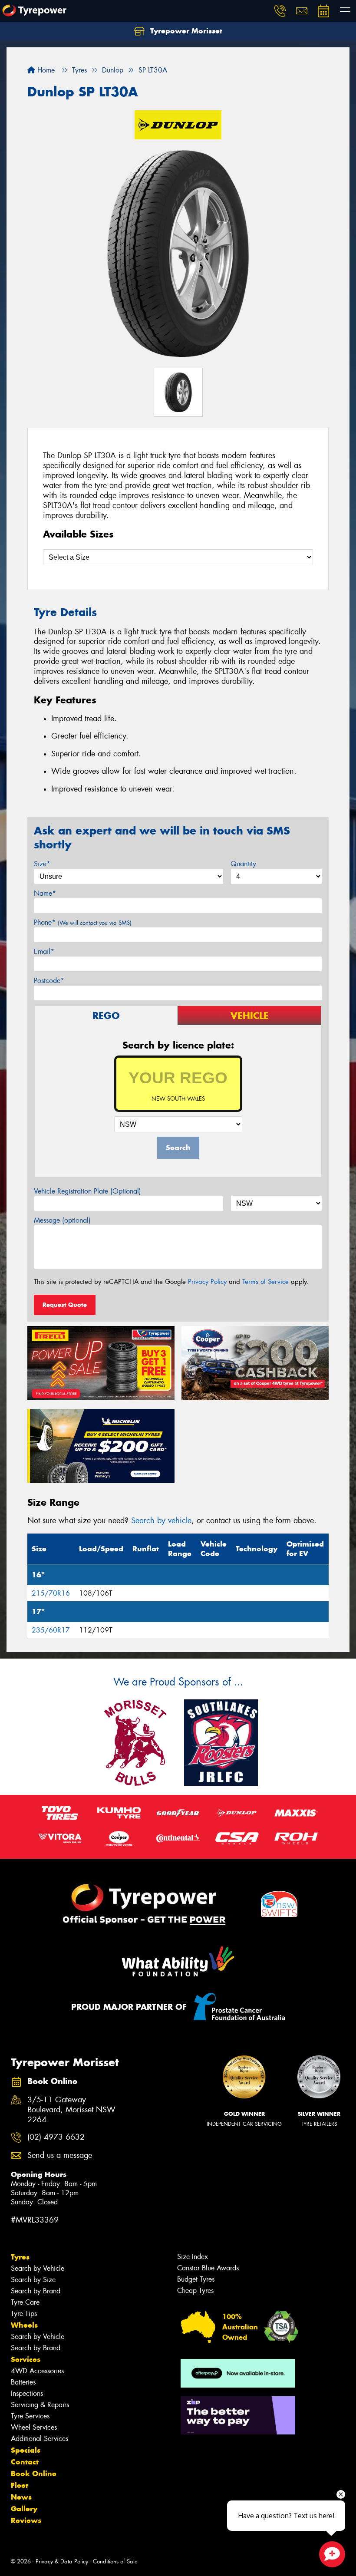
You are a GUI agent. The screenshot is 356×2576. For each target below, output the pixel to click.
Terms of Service (265, 1282)
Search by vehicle (161, 1521)
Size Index (193, 2257)
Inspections (27, 2393)
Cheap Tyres (195, 2291)
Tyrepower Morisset (185, 31)
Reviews (26, 2520)
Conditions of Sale (115, 2561)
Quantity (243, 864)
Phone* (83, 922)
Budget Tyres (196, 2279)
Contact (25, 2462)
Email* (44, 952)
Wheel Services (34, 2427)
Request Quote (65, 1305)
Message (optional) (62, 1220)
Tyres (20, 2257)
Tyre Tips (24, 2314)
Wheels (24, 2325)
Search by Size (33, 2280)
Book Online (34, 2474)
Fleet (20, 2485)
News (21, 2497)
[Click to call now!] (280, 11)
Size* (42, 864)
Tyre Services (30, 2416)
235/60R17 (51, 1630)
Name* (45, 893)
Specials (26, 2450)
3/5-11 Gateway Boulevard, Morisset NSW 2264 (71, 2110)
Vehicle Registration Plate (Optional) (87, 1191)
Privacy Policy (207, 1282)
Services (26, 2359)
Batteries (23, 2382)
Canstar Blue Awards (208, 2268)
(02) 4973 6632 (56, 2137)
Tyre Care (25, 2302)
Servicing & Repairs (40, 2405)
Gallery (24, 2509)
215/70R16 (51, 1593)
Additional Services (40, 2439)
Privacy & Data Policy (62, 2561)
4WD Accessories (37, 2371)
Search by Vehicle (38, 2268)
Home (45, 70)
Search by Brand (36, 2291)
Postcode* (49, 981)
